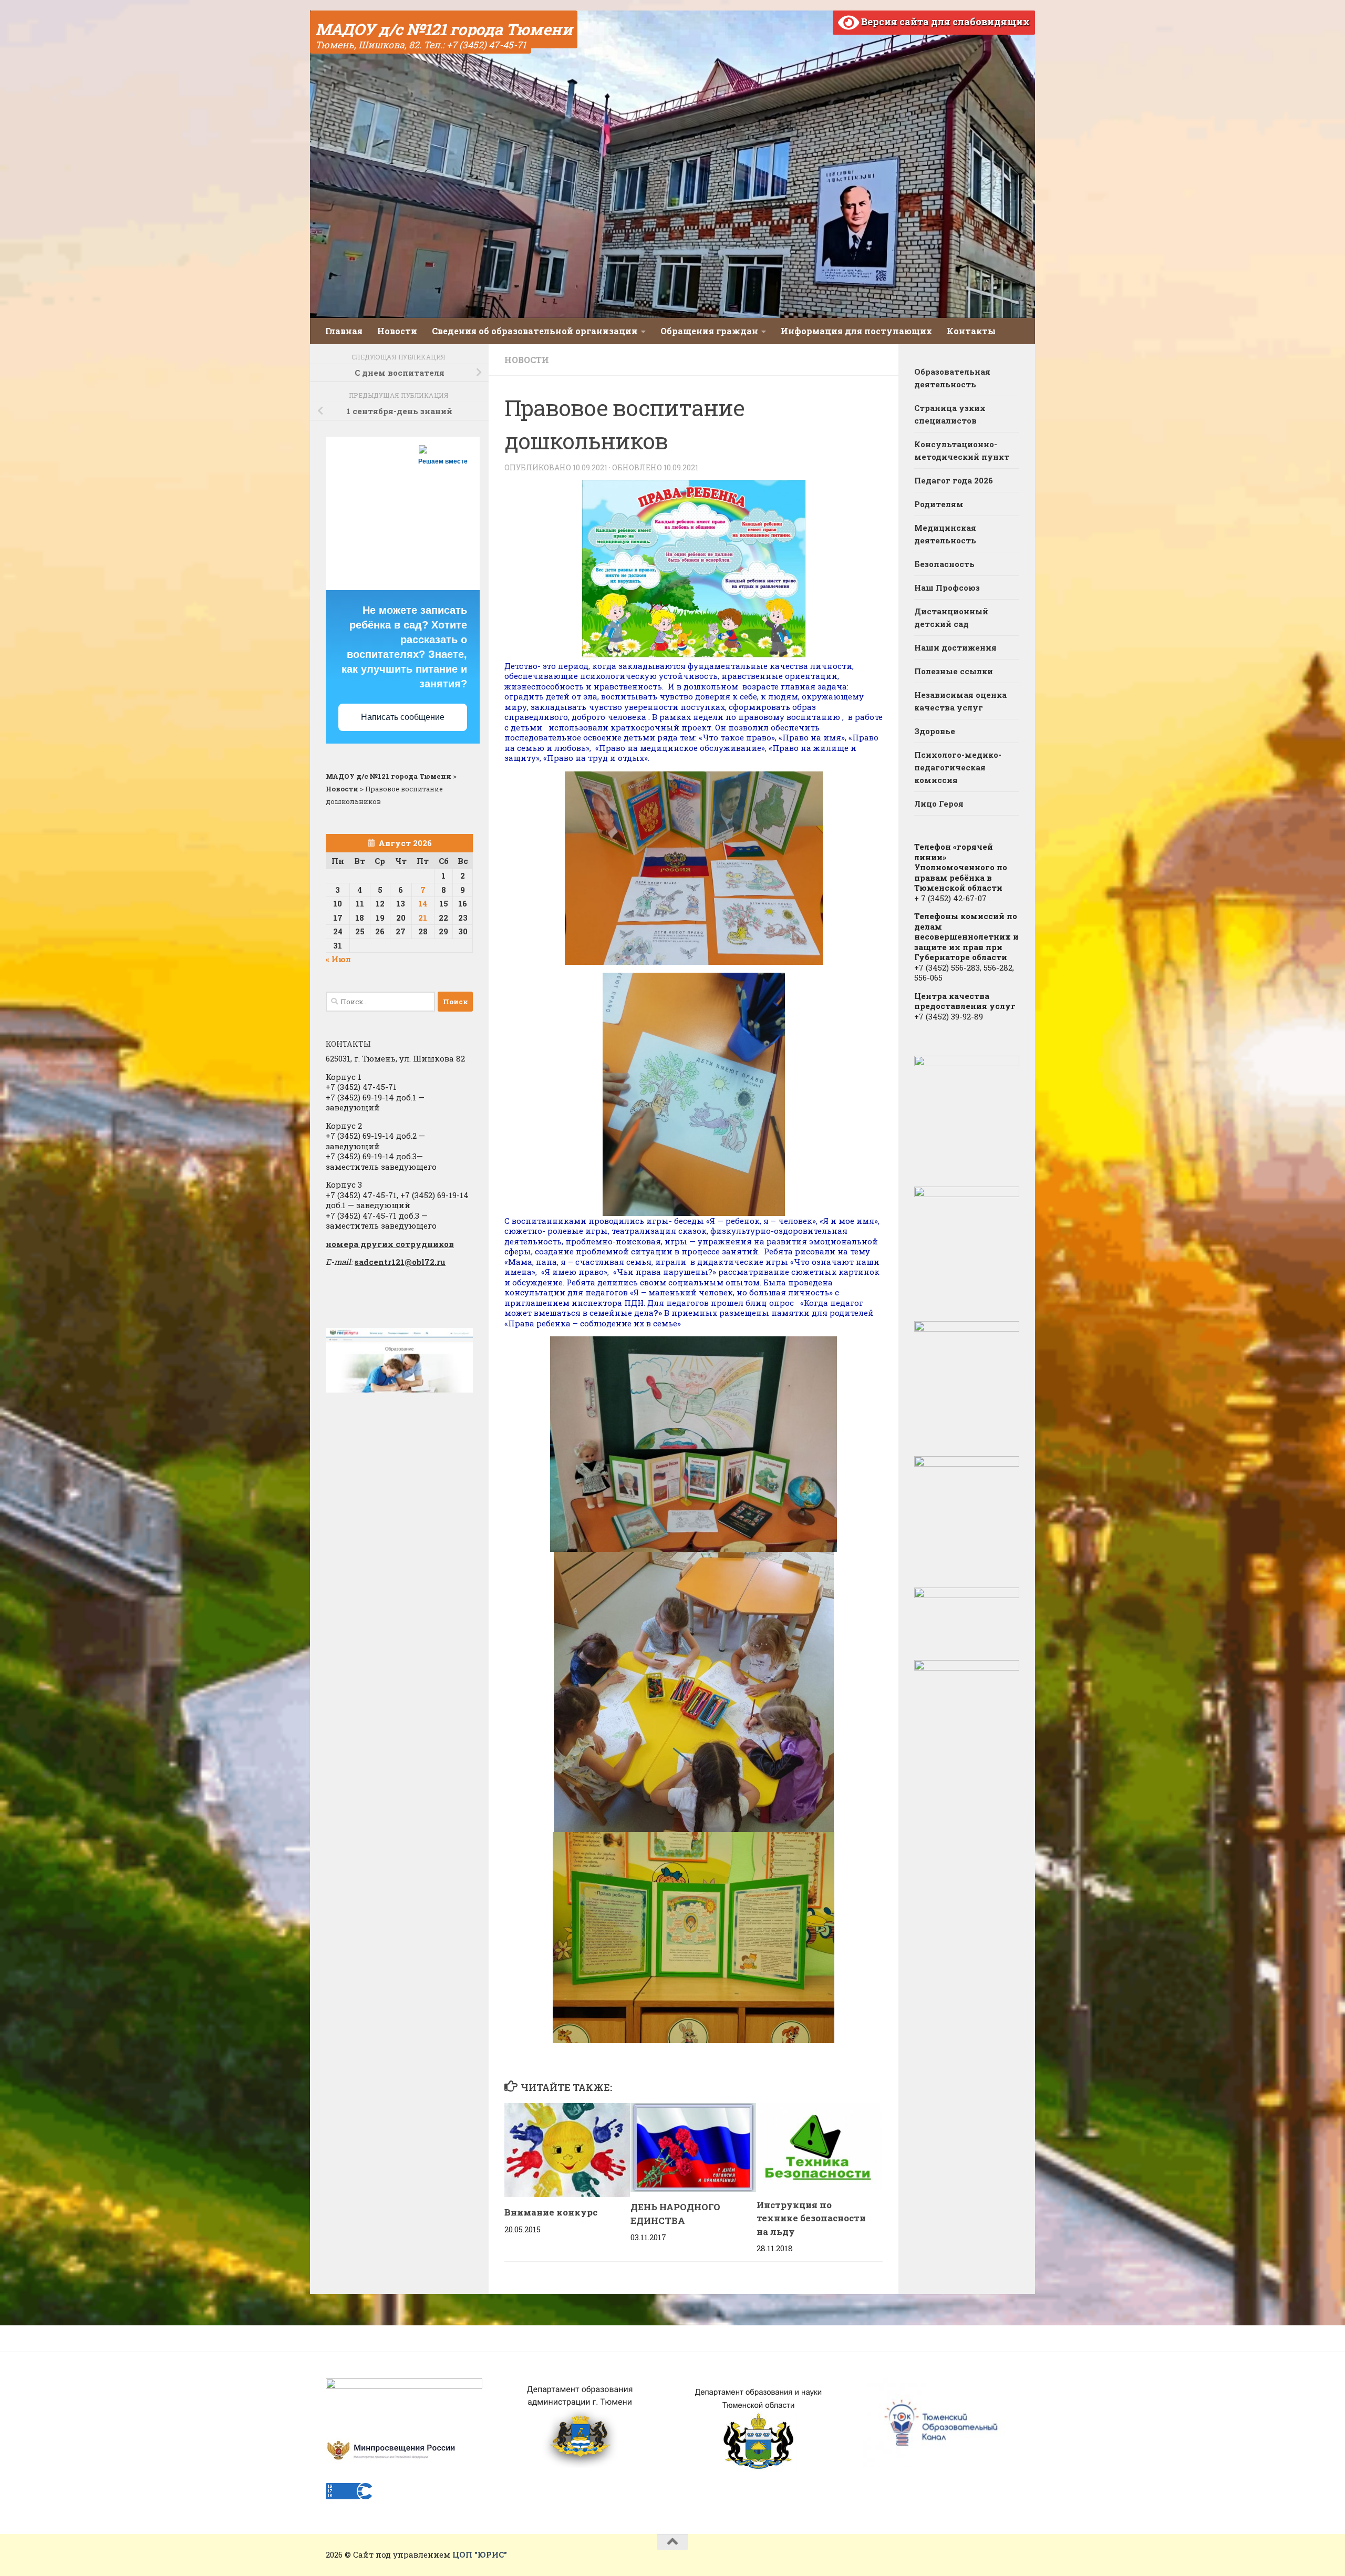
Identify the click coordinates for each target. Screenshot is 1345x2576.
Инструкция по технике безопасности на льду (811, 2218)
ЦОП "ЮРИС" (480, 2554)
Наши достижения (955, 647)
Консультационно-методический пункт (962, 450)
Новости (397, 331)
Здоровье (935, 731)
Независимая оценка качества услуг (960, 701)
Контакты (971, 331)
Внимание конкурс (551, 2212)
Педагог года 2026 (954, 480)
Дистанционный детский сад (951, 617)
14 (423, 903)
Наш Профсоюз (947, 588)
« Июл (338, 959)
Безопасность (944, 564)
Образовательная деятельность (952, 378)
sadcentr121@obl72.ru (400, 1262)
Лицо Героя (939, 803)
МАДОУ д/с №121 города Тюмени (444, 29)
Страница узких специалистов (950, 414)
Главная (344, 331)
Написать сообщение (403, 717)
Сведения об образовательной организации (535, 331)
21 (423, 918)
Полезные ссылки (954, 671)
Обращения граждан (709, 331)
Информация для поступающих (856, 331)
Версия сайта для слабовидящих (944, 22)
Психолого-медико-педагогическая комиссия (958, 767)
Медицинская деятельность (945, 534)
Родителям (939, 504)
